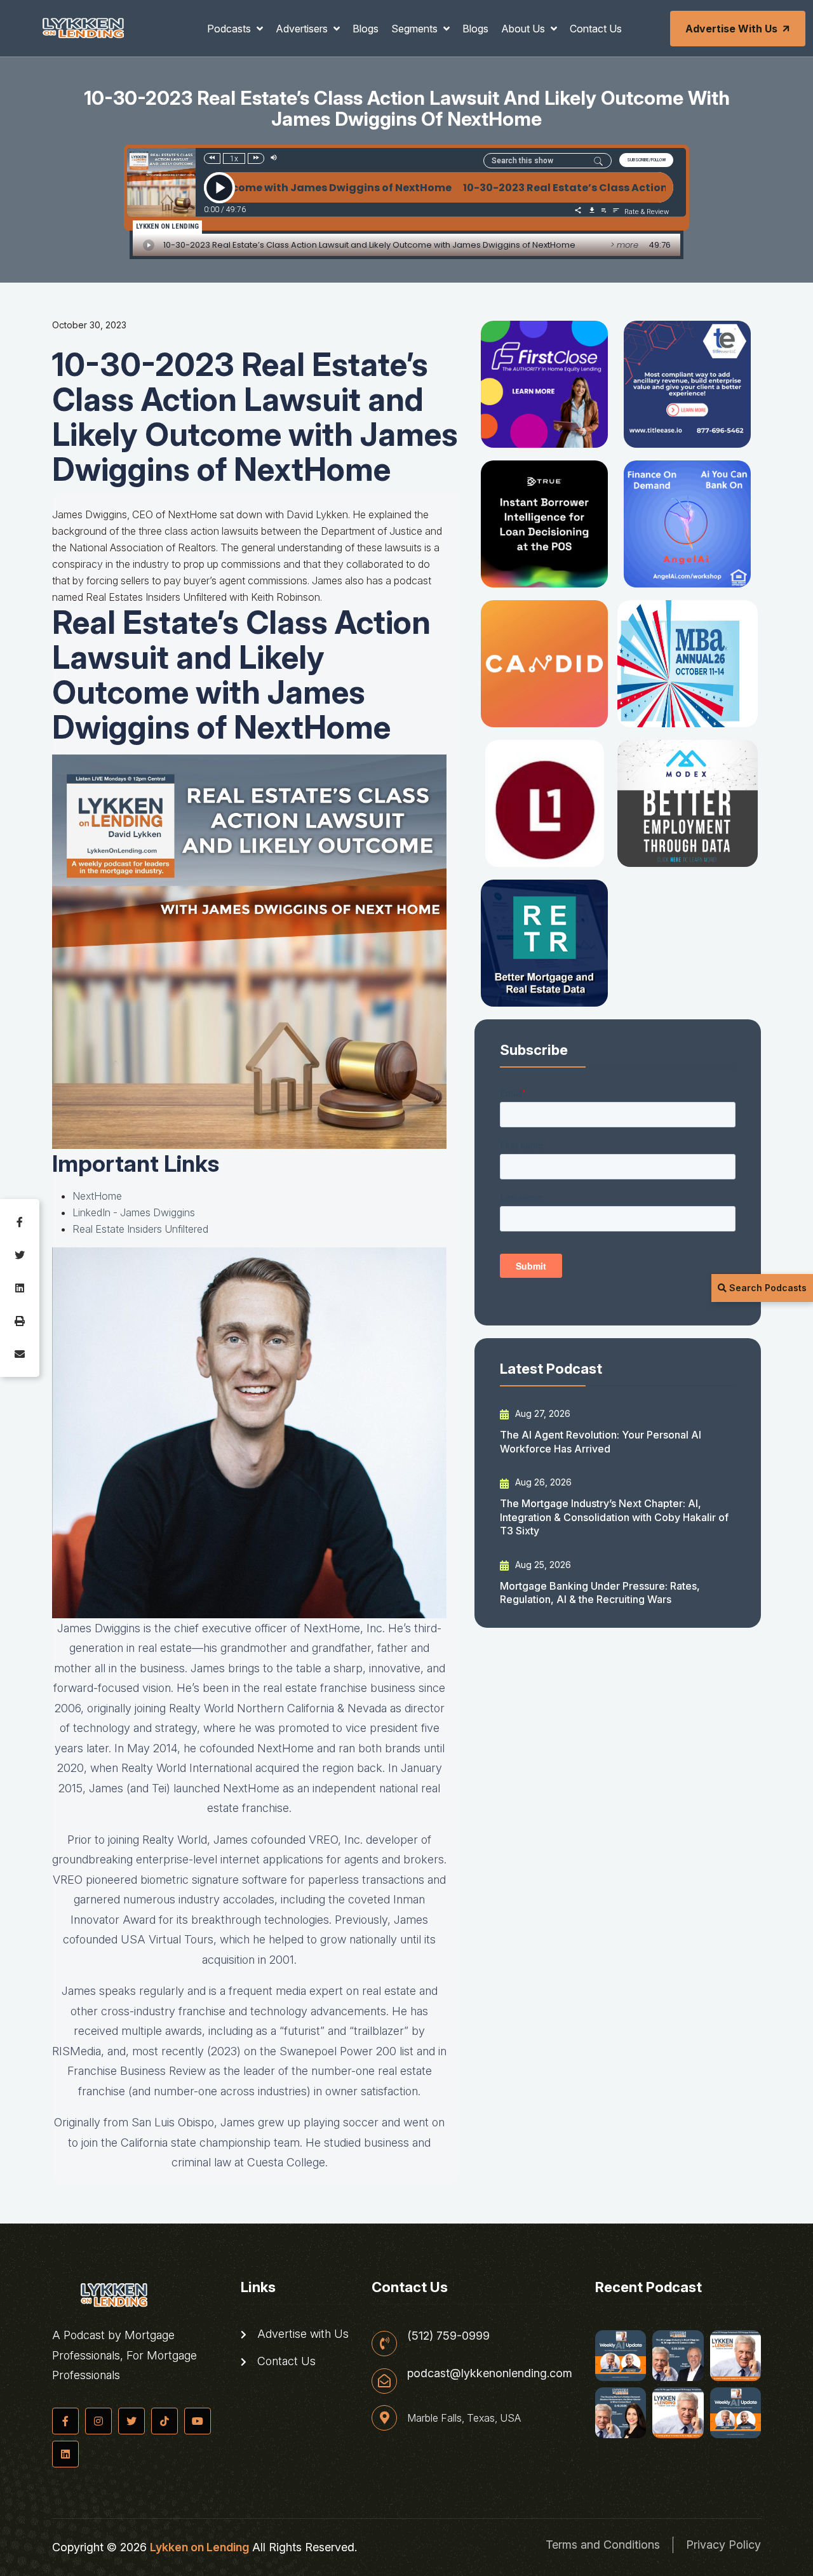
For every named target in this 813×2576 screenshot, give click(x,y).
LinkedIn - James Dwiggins (134, 1212)
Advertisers (303, 29)
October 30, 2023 (89, 325)
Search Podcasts (767, 1288)
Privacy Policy (723, 2545)
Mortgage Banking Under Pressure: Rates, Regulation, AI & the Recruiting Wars (600, 1593)
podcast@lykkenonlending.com (490, 2373)
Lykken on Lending (199, 2547)
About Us (524, 29)
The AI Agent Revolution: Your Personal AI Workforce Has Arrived (601, 1441)
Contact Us (596, 29)
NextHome (97, 1196)
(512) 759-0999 (448, 2336)
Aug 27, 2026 (541, 1413)
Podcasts (230, 29)
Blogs (366, 29)
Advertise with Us (731, 29)
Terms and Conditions (603, 2545)
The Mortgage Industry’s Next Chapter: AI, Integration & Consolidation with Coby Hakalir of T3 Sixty (614, 1517)
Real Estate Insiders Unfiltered (140, 1229)
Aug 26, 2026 (542, 1482)
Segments (416, 29)
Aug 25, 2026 (542, 1565)
